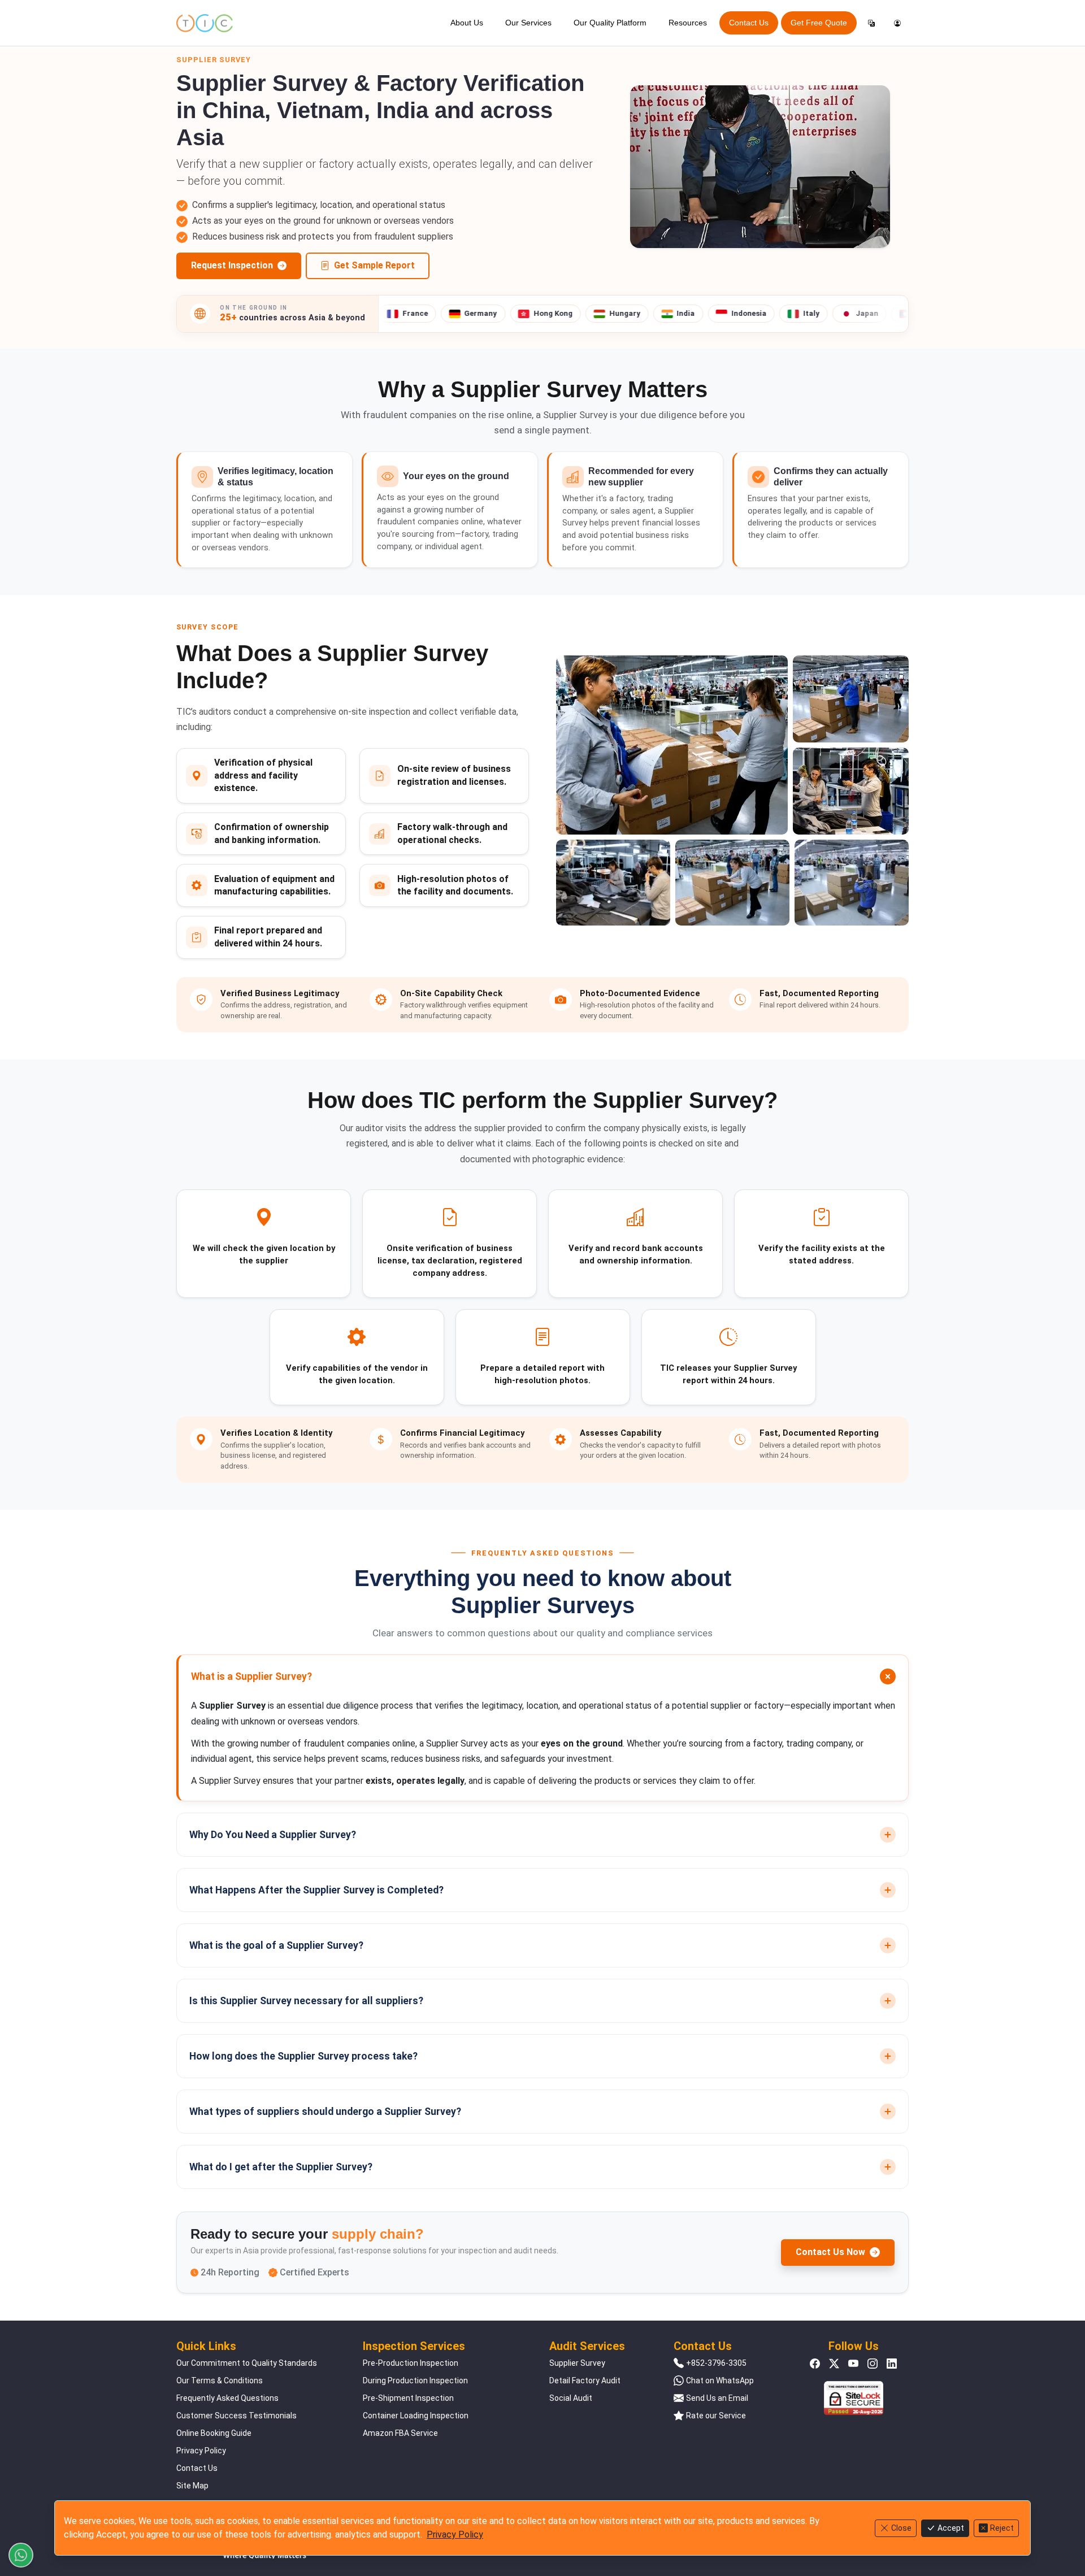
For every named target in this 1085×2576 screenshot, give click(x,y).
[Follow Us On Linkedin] (892, 2363)
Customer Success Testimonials (236, 2416)
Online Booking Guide (214, 2433)
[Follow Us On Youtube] (853, 2363)
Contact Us (749, 23)
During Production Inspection (415, 2380)
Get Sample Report (374, 265)
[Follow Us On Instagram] (873, 2363)
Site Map (192, 2486)
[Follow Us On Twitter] (834, 2363)
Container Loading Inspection (416, 2416)
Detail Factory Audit (585, 2380)
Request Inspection (232, 265)
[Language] (871, 23)
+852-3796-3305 (716, 2363)
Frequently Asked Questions (227, 2398)
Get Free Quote (819, 23)
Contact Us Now (830, 2252)
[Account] (897, 23)
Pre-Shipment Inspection (408, 2398)
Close (901, 2528)
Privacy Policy (201, 2451)
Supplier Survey (577, 2363)
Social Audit (571, 2398)
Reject (1002, 2528)
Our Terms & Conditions (220, 2380)
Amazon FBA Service (400, 2433)
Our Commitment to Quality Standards (247, 2363)
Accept (951, 2528)
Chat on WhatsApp (720, 2380)
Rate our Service (716, 2416)
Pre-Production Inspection (411, 2363)
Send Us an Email (717, 2398)
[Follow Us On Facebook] (815, 2363)
